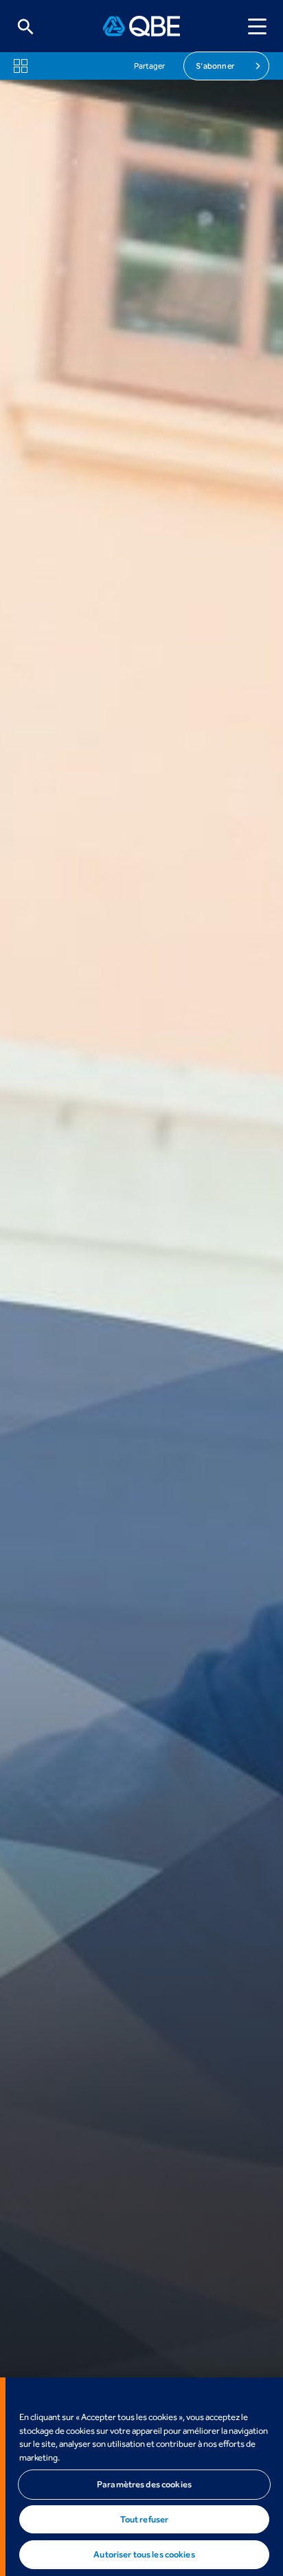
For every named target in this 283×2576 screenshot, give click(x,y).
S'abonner (215, 66)
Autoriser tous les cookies (144, 2554)
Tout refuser (145, 2519)
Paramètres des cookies (144, 2484)
